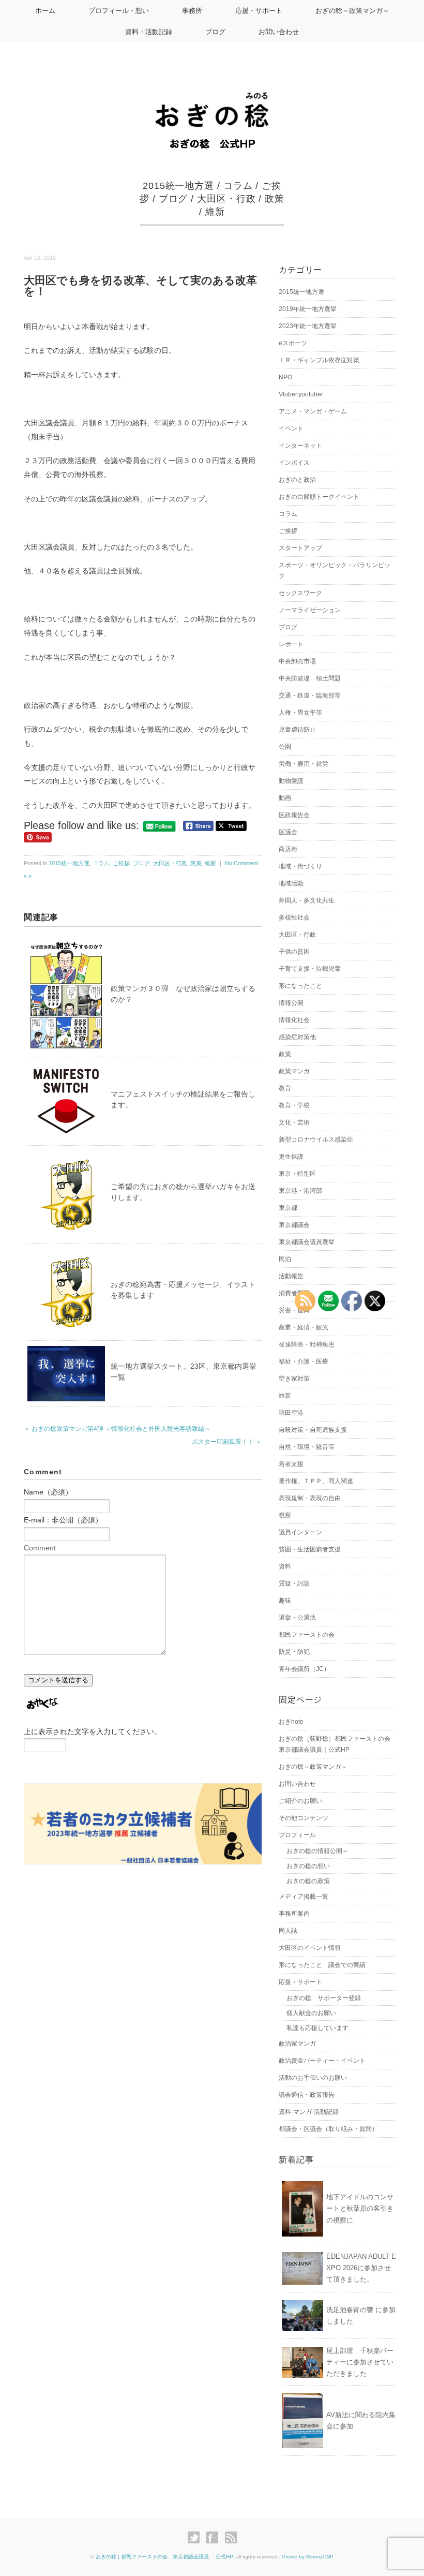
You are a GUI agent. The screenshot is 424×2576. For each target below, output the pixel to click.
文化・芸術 (294, 1122)
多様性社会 (294, 917)
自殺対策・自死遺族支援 (313, 1430)
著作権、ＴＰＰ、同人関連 (316, 1481)
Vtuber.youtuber (301, 394)
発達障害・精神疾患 (307, 1344)
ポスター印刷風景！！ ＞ (227, 1442)
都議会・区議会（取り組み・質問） (328, 2129)
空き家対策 (294, 1379)
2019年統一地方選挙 (308, 309)
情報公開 (291, 1003)
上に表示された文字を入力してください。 (93, 1731)
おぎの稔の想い (308, 1866)
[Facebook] (215, 2538)
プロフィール (297, 1835)
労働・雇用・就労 (304, 764)
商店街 (288, 849)
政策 (275, 199)
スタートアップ (300, 548)
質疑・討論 (294, 1583)
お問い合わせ (279, 32)
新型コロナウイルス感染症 (316, 1139)
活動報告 (291, 1276)
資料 (285, 1566)
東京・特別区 (297, 1174)
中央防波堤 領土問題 (310, 678)
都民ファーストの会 (307, 1635)
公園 (285, 747)
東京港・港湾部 (300, 1191)
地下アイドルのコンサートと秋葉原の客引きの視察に (360, 2208)
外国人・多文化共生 (307, 900)
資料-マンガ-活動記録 (309, 2112)
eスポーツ (293, 343)
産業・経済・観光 (304, 1327)
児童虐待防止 (297, 730)
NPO (285, 377)
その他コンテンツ (304, 1818)
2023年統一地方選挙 (308, 326)
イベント (291, 428)
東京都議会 (294, 1225)
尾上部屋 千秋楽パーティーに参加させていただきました (360, 2362)
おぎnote (291, 1722)
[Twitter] (196, 2538)
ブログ (215, 32)
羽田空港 (291, 1413)
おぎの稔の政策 (308, 1881)
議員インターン (300, 1532)
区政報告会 (294, 815)
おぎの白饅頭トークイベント (319, 497)
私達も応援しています (317, 2028)
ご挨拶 (121, 863)
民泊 (285, 1259)
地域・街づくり (300, 866)
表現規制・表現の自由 (310, 1498)
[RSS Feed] (231, 2538)
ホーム (45, 11)
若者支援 (291, 1464)
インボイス (294, 463)
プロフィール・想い (119, 11)
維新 (215, 212)
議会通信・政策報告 (307, 2095)
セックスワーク (300, 593)
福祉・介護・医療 (304, 1361)
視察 (285, 1515)
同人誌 (288, 1931)
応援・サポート (259, 11)
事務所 (192, 11)
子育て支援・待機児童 (310, 969)
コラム (238, 186)
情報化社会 (294, 1020)
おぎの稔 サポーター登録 (324, 1998)
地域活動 (291, 883)
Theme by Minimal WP (307, 2557)
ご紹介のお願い (300, 1801)
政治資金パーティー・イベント (322, 2061)
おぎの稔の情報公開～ (317, 1851)
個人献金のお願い (311, 2013)
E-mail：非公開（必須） (63, 1520)
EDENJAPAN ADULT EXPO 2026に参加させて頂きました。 (361, 2268)
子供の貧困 (294, 952)
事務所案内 (294, 1914)
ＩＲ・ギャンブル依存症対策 (319, 360)
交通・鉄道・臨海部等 (310, 695)
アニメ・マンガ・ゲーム (313, 411)
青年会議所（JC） (304, 1669)
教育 (285, 1088)
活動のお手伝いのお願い (313, 2078)
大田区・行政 (226, 199)
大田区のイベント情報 (310, 1948)
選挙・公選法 (297, 1618)
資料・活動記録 (149, 32)
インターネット (300, 446)
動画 (285, 798)
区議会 (288, 832)
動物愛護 (291, 781)
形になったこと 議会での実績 (322, 1965)
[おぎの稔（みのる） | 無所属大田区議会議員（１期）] (212, 101)
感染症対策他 (297, 1037)
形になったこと (300, 986)
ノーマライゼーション (310, 610)
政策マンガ (294, 1071)
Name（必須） (48, 1492)
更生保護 (291, 1157)
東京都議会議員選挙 (307, 1242)
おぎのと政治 (297, 480)
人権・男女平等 (300, 713)
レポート (291, 644)
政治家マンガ (297, 2044)
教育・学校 (294, 1105)
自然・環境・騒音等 (307, 1447)
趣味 (285, 1601)
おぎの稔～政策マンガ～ (352, 11)
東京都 (288, 1208)
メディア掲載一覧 (304, 1897)
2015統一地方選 (178, 186)
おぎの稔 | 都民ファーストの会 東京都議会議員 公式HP (164, 2557)
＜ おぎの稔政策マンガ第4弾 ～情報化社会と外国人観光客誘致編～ (117, 1429)
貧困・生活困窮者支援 (310, 1549)
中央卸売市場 (297, 661)
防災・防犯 (294, 1652)
